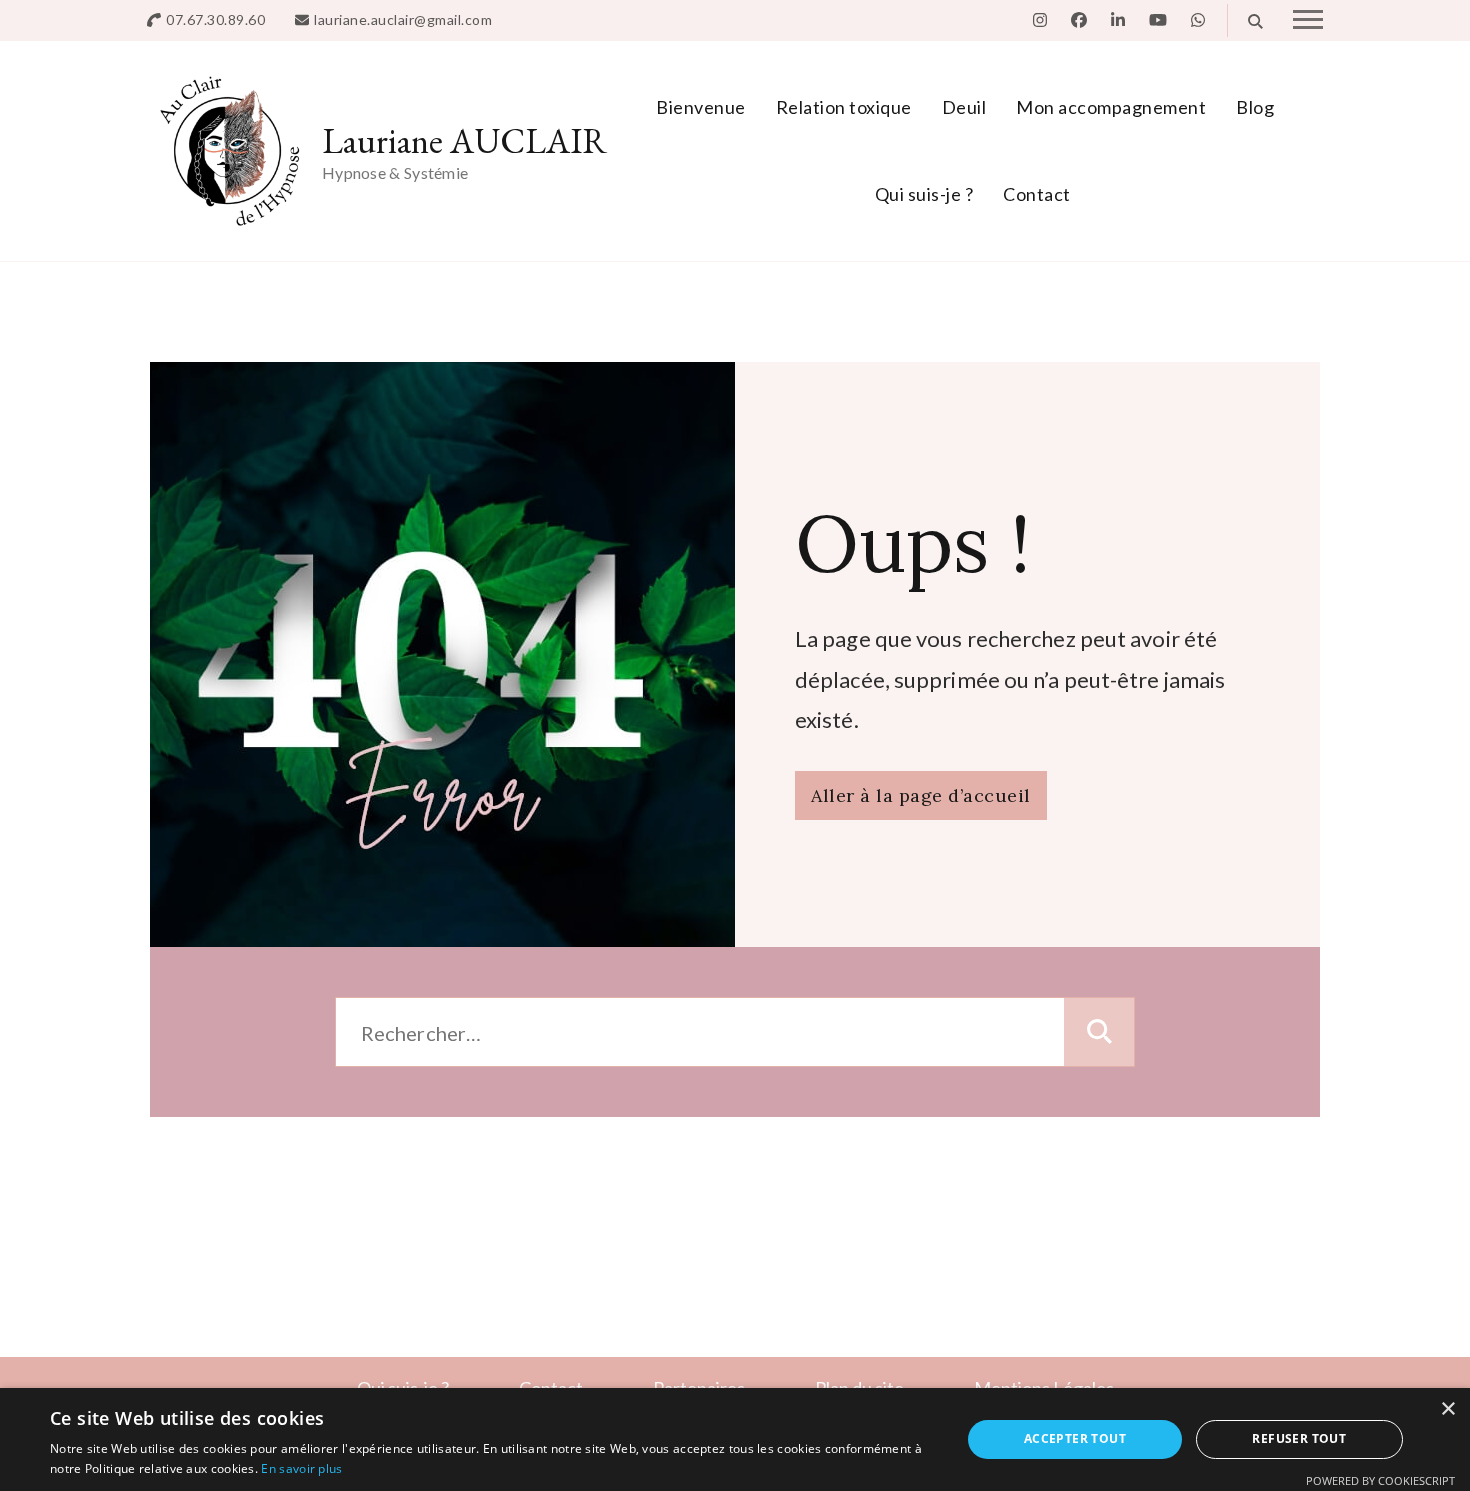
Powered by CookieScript (1380, 1480)
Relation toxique (844, 107)
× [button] (1447, 1409)
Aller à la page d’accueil (921, 795)
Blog (1255, 107)
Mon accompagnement (1111, 107)
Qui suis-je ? (924, 194)
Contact (1037, 194)
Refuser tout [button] (1299, 1438)
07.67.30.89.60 (215, 19)
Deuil (964, 107)
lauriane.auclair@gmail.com (403, 19)
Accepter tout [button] (1075, 1438)
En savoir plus (301, 1468)
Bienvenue (701, 107)
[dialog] (735, 1439)
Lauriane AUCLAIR (464, 140)
